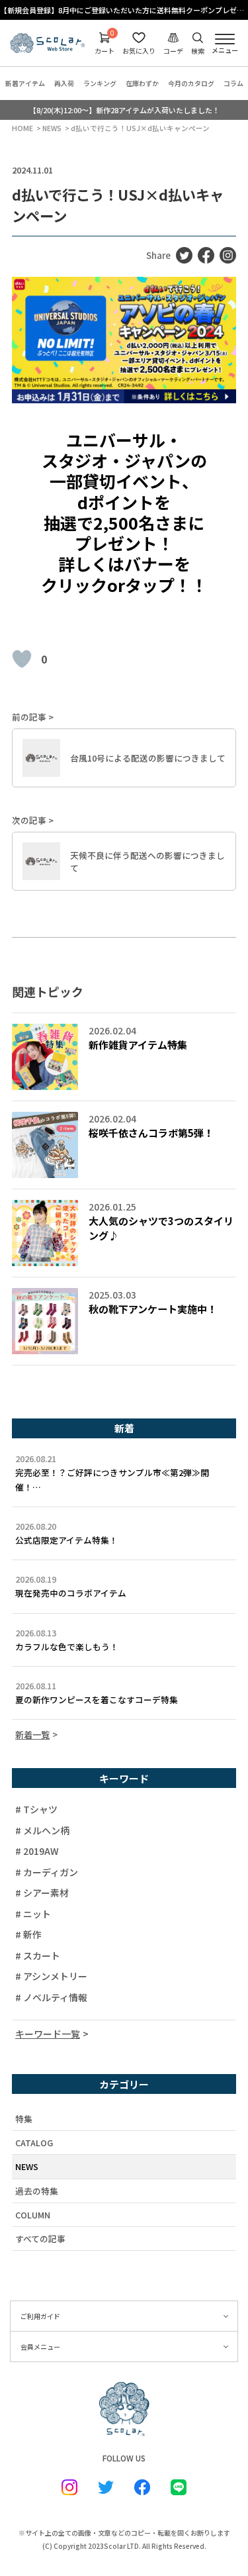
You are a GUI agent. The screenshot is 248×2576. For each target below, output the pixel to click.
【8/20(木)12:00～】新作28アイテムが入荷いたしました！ (124, 110)
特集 (24, 2119)
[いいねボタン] (22, 659)
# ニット (33, 1914)
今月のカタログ (191, 83)
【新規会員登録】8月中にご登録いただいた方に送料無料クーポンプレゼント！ (124, 10)
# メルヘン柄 (42, 1830)
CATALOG (34, 2143)
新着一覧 (32, 1735)
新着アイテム (25, 83)
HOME (22, 128)
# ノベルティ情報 (51, 1997)
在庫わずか (142, 83)
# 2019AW (37, 1851)
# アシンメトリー (51, 1976)
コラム (233, 83)
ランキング (100, 83)
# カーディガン (47, 1872)
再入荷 (64, 83)
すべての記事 (40, 2239)
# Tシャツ (36, 1809)
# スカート (38, 1956)
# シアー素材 (42, 1893)
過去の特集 (37, 2191)
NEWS (52, 128)
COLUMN (33, 2215)
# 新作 (28, 1934)
